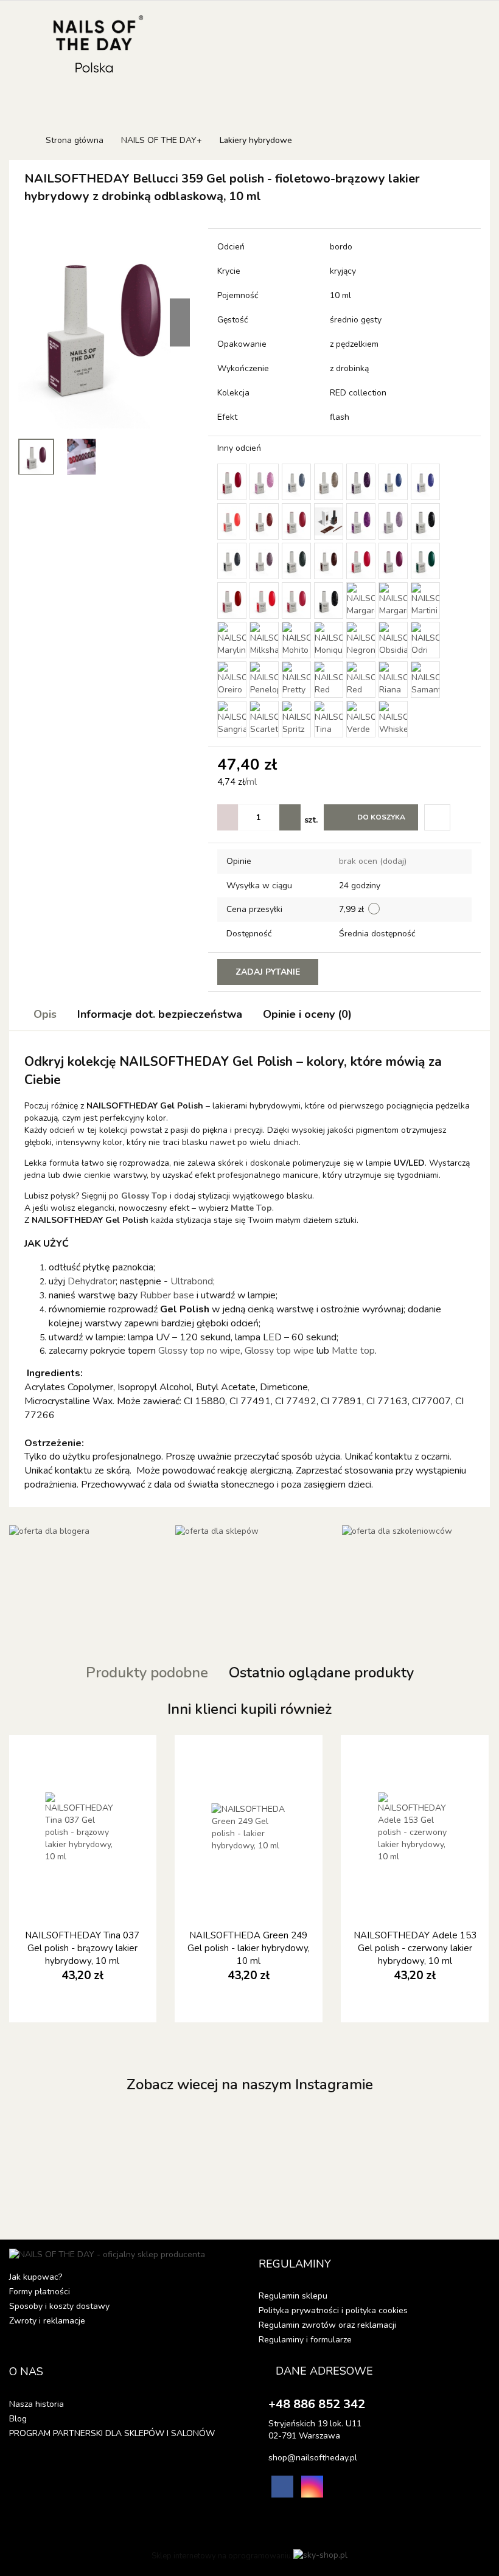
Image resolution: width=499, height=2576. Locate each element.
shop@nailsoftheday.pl (313, 2458)
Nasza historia (37, 2404)
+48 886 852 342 (317, 2404)
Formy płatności (40, 2292)
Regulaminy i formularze (305, 2340)
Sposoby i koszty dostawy (59, 2306)
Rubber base (168, 1295)
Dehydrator (92, 1281)
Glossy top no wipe (199, 1351)
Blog (18, 2419)
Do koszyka (381, 817)
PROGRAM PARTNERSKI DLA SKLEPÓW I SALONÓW (112, 2433)
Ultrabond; (193, 1281)
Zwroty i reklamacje (47, 2321)
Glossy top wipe (279, 1351)
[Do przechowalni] (437, 817)
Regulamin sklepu (293, 2296)
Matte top (353, 1351)
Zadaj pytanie (268, 972)
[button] (295, 2264)
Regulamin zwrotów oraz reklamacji (327, 2325)
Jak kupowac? (36, 2277)
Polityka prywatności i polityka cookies (333, 2310)
